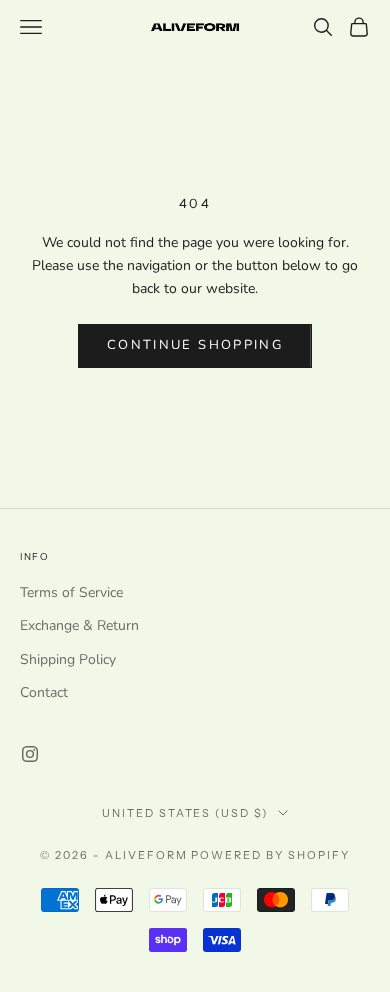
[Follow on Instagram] (30, 754)
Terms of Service (71, 592)
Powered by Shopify (270, 855)
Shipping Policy (68, 659)
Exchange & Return (79, 625)
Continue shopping (195, 345)
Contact (44, 692)
